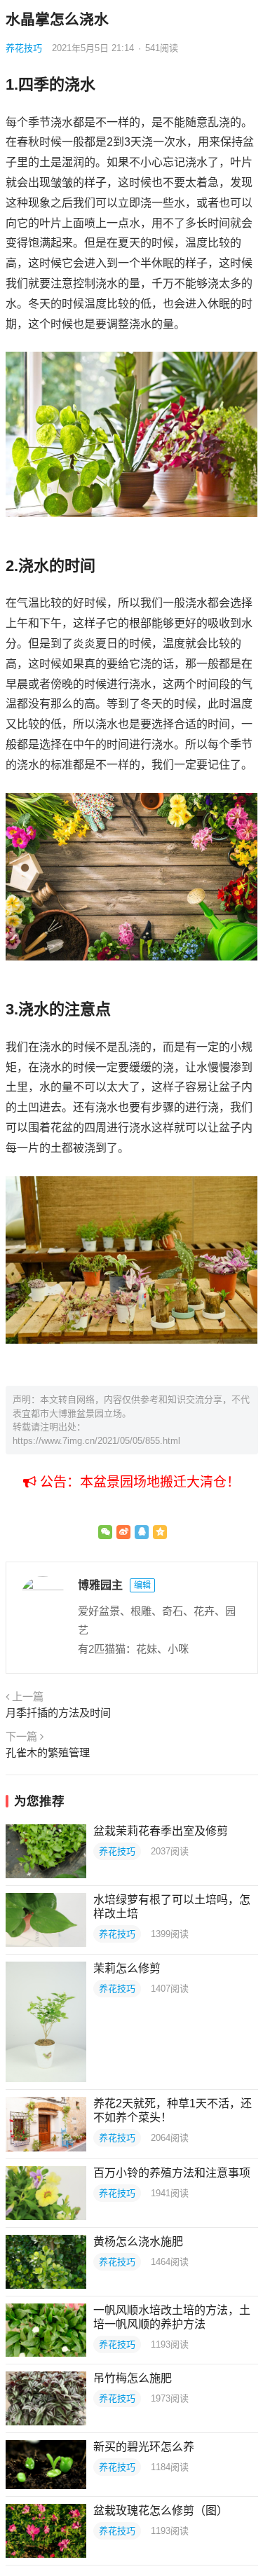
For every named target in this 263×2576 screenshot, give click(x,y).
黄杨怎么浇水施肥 (138, 2241)
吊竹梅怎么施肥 (133, 2378)
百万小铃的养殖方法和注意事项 (172, 2173)
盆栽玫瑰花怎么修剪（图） (161, 2510)
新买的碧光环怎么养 (144, 2447)
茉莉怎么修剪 (127, 1968)
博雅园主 (100, 1585)
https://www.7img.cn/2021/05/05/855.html (96, 1441)
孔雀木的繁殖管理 (48, 1752)
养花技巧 (24, 48)
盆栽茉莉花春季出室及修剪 (161, 1831)
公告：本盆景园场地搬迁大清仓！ (138, 1482)
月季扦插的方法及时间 (58, 1713)
